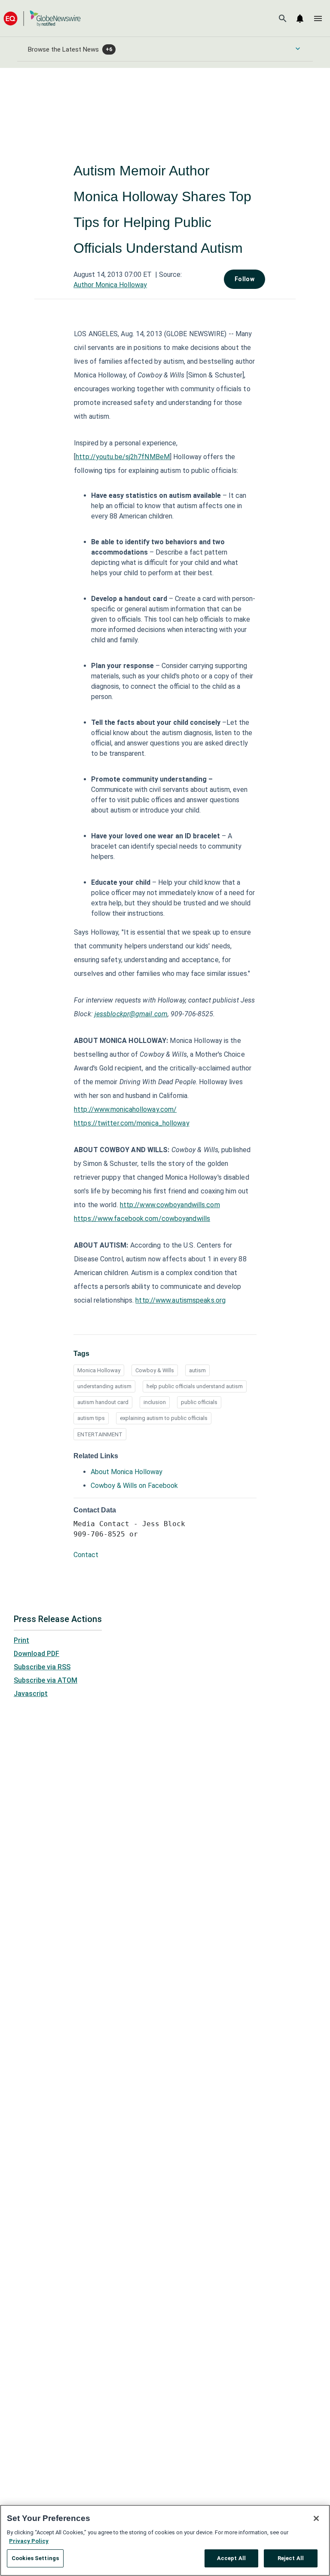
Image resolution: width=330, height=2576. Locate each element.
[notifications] (300, 18)
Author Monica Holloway (110, 285)
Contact (86, 1555)
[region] (165, 2540)
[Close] (316, 2518)
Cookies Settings (35, 2558)
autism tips (91, 1418)
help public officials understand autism (195, 1386)
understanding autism (104, 1386)
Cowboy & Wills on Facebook (134, 1486)
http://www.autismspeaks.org (180, 1300)
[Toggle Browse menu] (298, 49)
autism (197, 1370)
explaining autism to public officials (164, 1418)
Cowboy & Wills (155, 1370)
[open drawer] (318, 18)
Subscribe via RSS (42, 1667)
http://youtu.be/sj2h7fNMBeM (123, 457)
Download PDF (37, 1654)
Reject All (291, 2558)
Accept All (231, 2558)
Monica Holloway (99, 1370)
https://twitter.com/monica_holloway (132, 1123)
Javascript (31, 1694)
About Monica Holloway (127, 1472)
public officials (199, 1402)
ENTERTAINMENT (100, 1434)
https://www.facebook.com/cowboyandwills (142, 1219)
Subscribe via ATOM (46, 1680)
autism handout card (103, 1402)
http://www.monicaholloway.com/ (125, 1109)
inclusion (155, 1402)
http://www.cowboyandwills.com (170, 1205)
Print (21, 1640)
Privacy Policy (29, 2541)
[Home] (42, 18)
